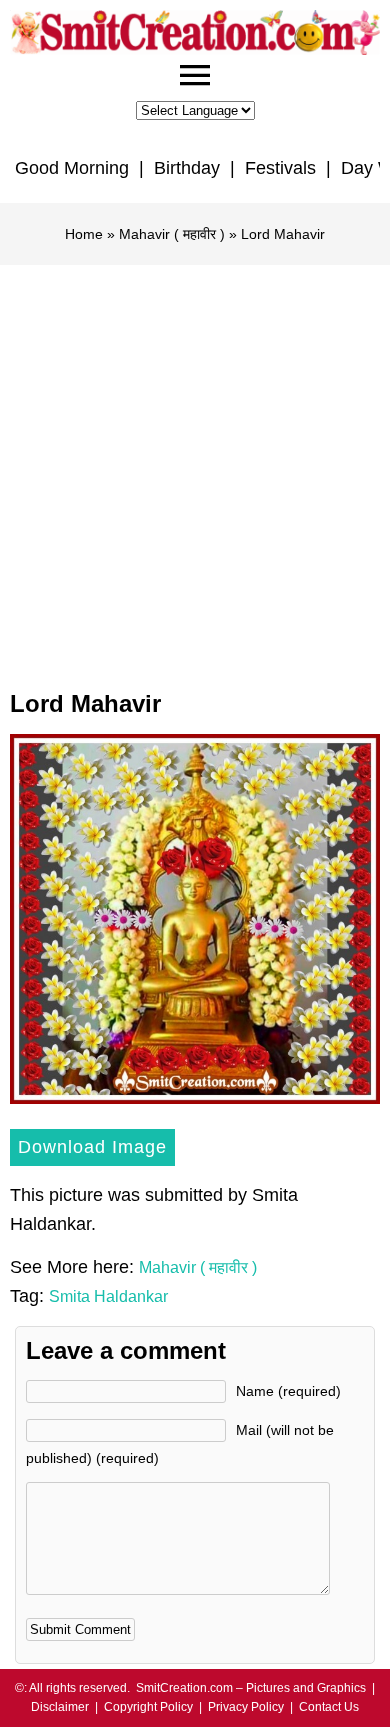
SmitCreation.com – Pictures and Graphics (251, 1688)
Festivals (280, 168)
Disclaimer (60, 1707)
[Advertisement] (195, 470)
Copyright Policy (148, 1707)
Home (84, 234)
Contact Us (329, 1707)
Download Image (92, 1147)
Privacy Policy (246, 1707)
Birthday (187, 168)
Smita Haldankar (108, 1296)
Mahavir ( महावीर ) (172, 234)
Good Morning (72, 168)
